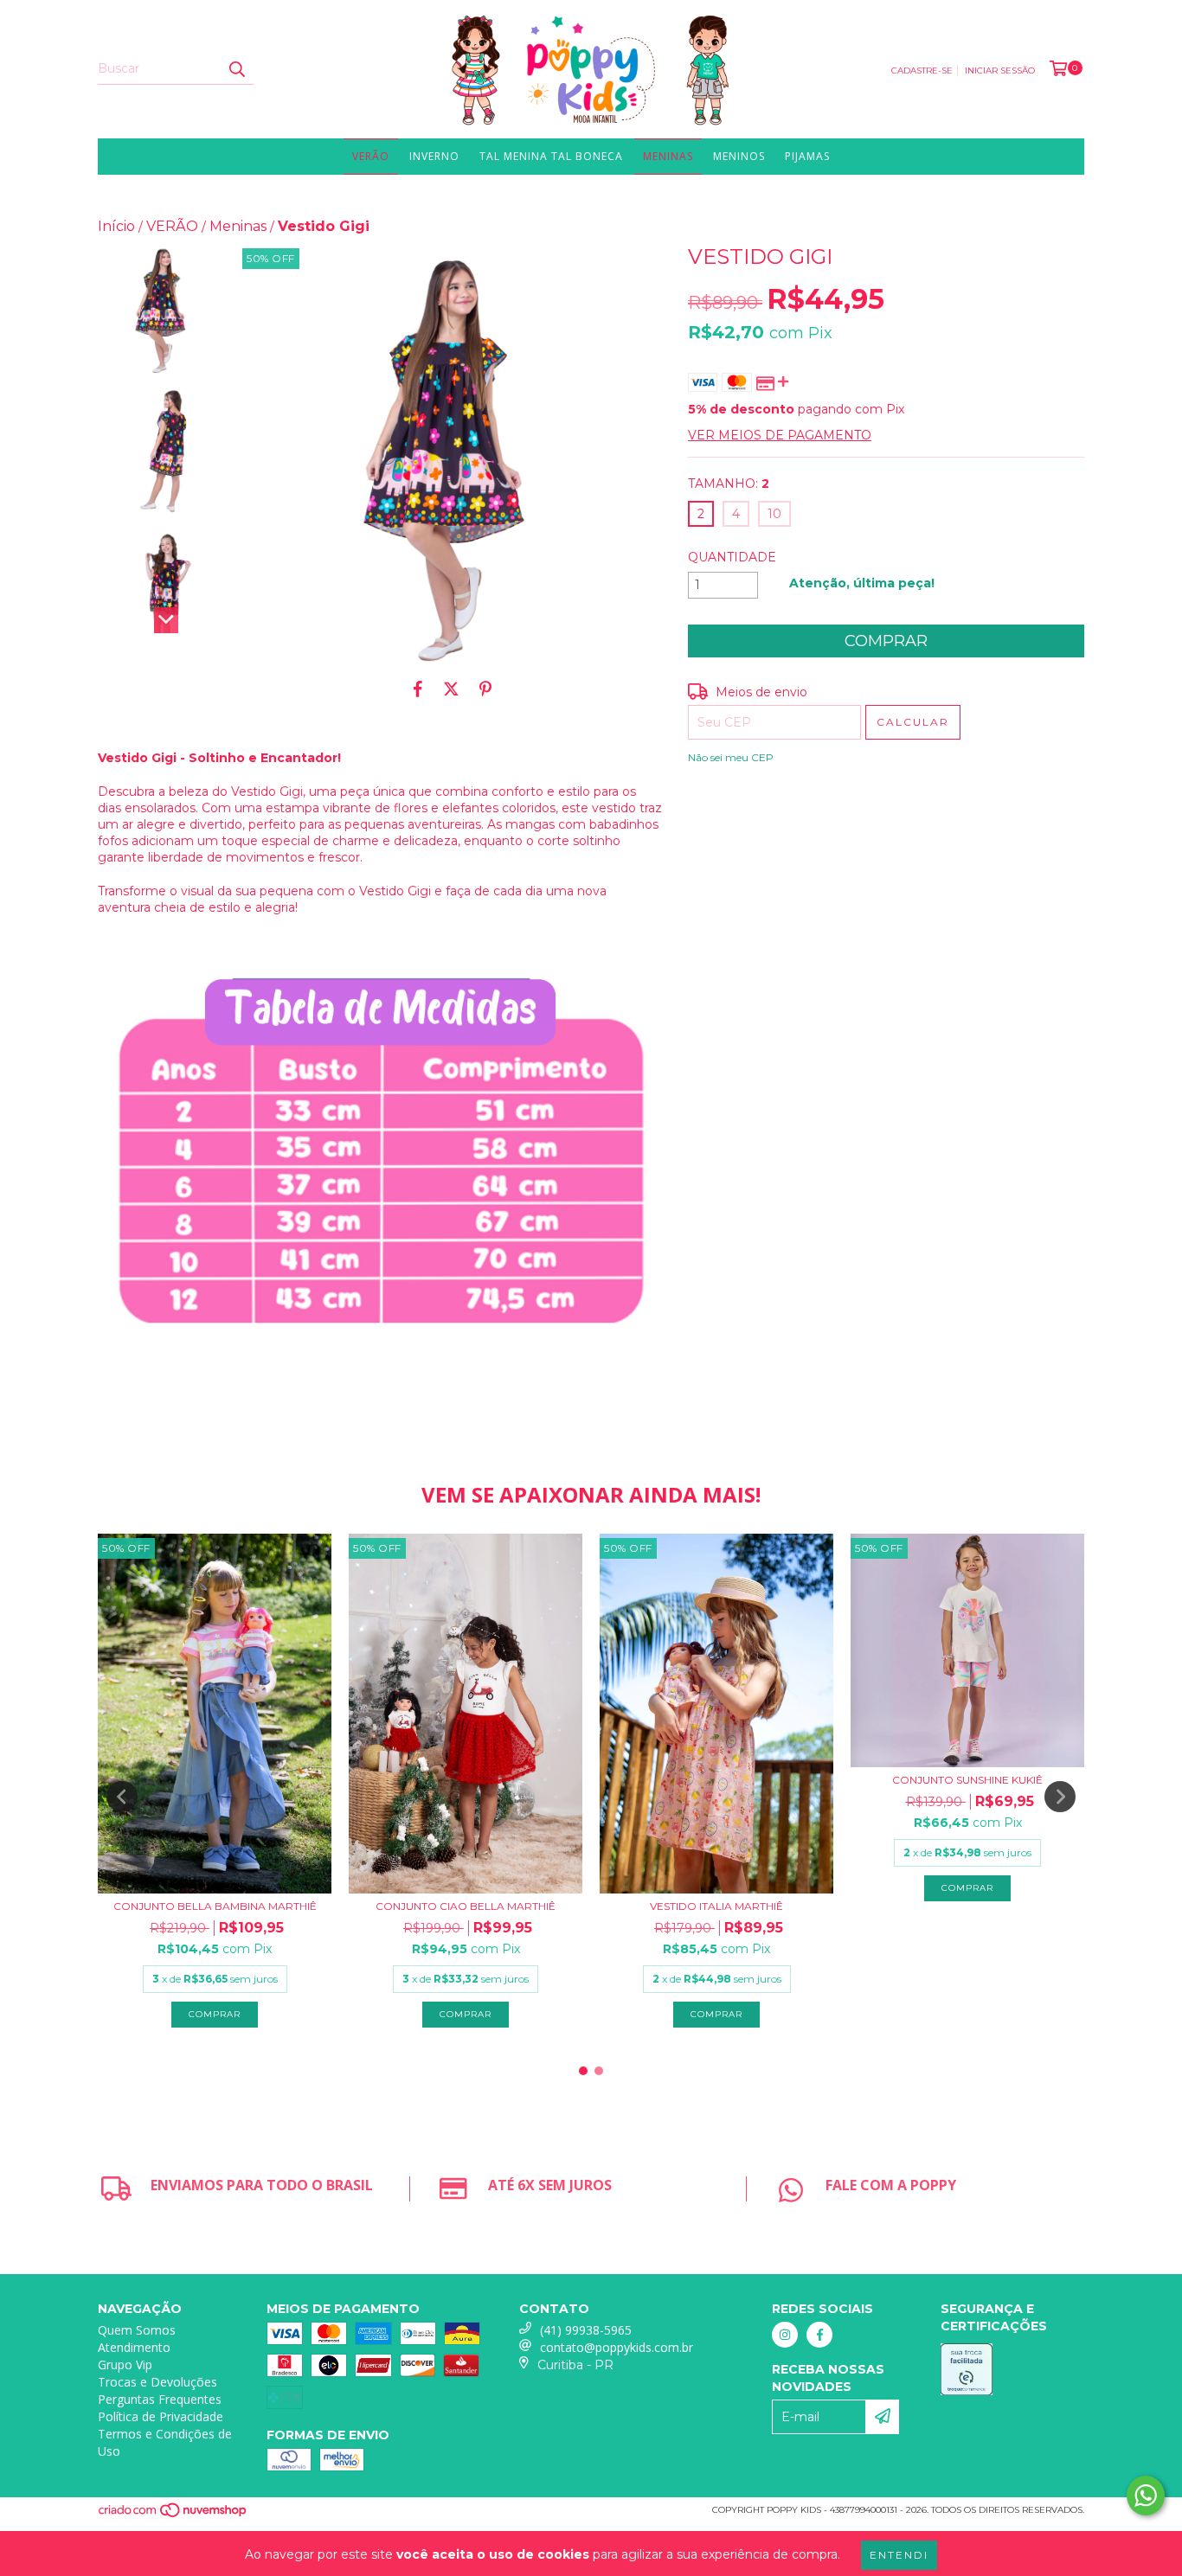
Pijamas (807, 156)
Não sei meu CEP (731, 757)
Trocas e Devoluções (157, 2382)
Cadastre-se (922, 70)
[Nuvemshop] (173, 2515)
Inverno (434, 156)
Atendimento (134, 2347)
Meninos (739, 156)
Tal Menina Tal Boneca (551, 156)
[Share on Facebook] (418, 689)
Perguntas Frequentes (160, 2399)
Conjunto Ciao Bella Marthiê (466, 1906)
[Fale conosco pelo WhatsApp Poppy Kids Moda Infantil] (1146, 2496)
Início (116, 226)
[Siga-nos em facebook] (819, 2335)
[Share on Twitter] (451, 689)
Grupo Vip (125, 2365)
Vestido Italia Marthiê (716, 1906)
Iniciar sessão (1000, 70)
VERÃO (172, 226)
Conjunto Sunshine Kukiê (967, 1780)
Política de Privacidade (161, 2416)
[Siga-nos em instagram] (785, 2335)
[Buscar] (236, 69)
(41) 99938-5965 (586, 2330)
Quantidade (732, 557)
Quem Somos (137, 2330)
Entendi (899, 2555)
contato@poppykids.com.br (617, 2347)
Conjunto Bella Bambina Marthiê (215, 1906)
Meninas (668, 156)
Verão (371, 156)
